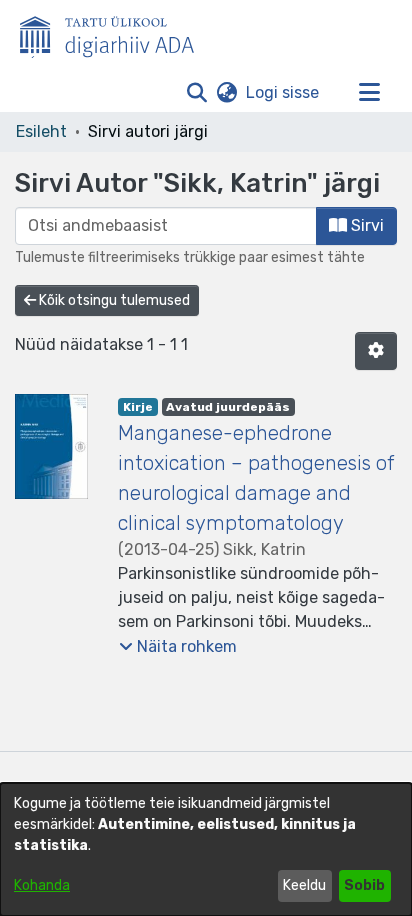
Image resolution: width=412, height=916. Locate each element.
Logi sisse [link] (283, 92)
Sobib (364, 885)
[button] (196, 93)
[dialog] (206, 849)
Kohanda (42, 885)
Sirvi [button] (365, 225)
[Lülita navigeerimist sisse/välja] (369, 93)
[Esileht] (115, 33)
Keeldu (304, 885)
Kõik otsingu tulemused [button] (113, 300)
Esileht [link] (41, 131)
